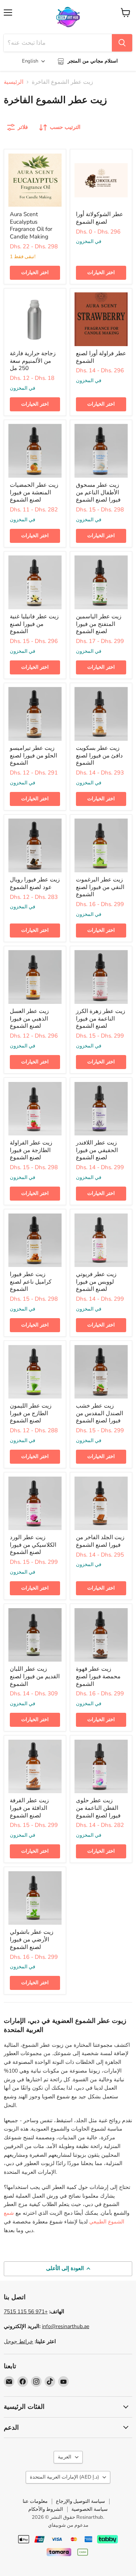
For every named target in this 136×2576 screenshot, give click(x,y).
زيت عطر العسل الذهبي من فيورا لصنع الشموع (29, 1018)
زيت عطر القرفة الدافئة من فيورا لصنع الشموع (29, 1808)
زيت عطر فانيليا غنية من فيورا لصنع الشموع (34, 624)
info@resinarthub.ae (66, 2326)
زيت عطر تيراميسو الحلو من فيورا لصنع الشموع (33, 755)
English (30, 61)
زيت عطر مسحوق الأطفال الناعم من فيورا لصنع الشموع (98, 492)
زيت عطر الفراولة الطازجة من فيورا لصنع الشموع (31, 1150)
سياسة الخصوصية (90, 2509)
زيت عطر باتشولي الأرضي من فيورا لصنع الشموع (32, 1939)
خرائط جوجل (19, 2342)
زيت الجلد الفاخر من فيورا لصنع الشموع (100, 1541)
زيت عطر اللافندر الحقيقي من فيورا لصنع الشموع (97, 1150)
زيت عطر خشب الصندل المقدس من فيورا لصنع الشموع (100, 1413)
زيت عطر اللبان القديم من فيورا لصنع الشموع (35, 1676)
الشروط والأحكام (46, 2509)
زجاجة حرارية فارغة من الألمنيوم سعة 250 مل (33, 361)
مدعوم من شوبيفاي (68, 2525)
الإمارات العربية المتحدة (64, 2477)
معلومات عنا (35, 2501)
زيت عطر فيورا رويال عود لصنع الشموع (35, 883)
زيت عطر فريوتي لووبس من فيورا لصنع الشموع (96, 1282)
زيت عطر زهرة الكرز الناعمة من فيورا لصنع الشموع (100, 1018)
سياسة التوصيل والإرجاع (80, 2501)
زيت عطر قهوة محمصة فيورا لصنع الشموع (98, 1676)
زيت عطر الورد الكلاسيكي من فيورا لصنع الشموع (33, 1545)
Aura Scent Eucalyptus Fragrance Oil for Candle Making (31, 225)
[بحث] (122, 43)
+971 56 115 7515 (26, 2312)
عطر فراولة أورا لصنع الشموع (101, 357)
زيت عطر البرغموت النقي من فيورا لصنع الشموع (100, 887)
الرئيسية (14, 82)
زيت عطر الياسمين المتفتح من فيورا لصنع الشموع (99, 624)
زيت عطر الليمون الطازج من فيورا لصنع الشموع (31, 1413)
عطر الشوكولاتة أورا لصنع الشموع (100, 218)
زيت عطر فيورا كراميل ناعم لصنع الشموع (31, 1282)
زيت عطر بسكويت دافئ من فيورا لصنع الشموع (99, 755)
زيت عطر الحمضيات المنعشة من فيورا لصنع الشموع (34, 492)
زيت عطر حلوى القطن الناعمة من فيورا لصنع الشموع (98, 1808)
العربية (65, 2457)
